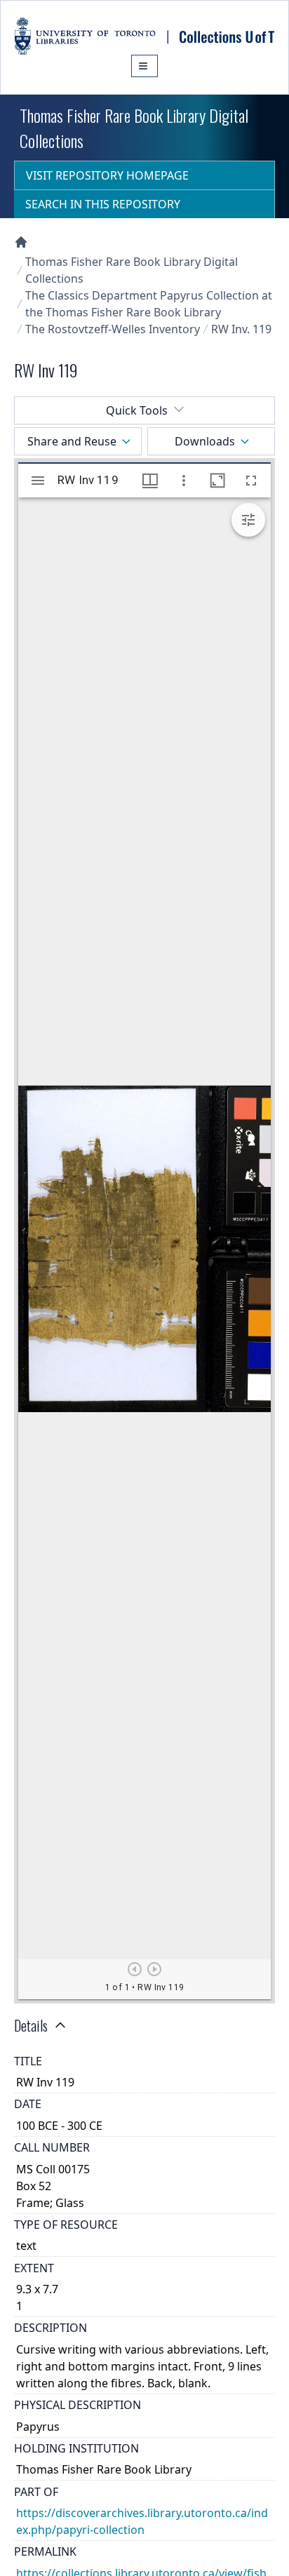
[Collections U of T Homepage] (21, 242)
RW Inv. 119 (241, 329)
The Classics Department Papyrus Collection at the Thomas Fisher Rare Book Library (149, 304)
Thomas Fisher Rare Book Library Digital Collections (132, 270)
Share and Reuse (72, 441)
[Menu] (144, 66)
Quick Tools (137, 410)
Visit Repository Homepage (107, 175)
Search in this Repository (103, 204)
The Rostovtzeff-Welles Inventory (113, 329)
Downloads (205, 441)
